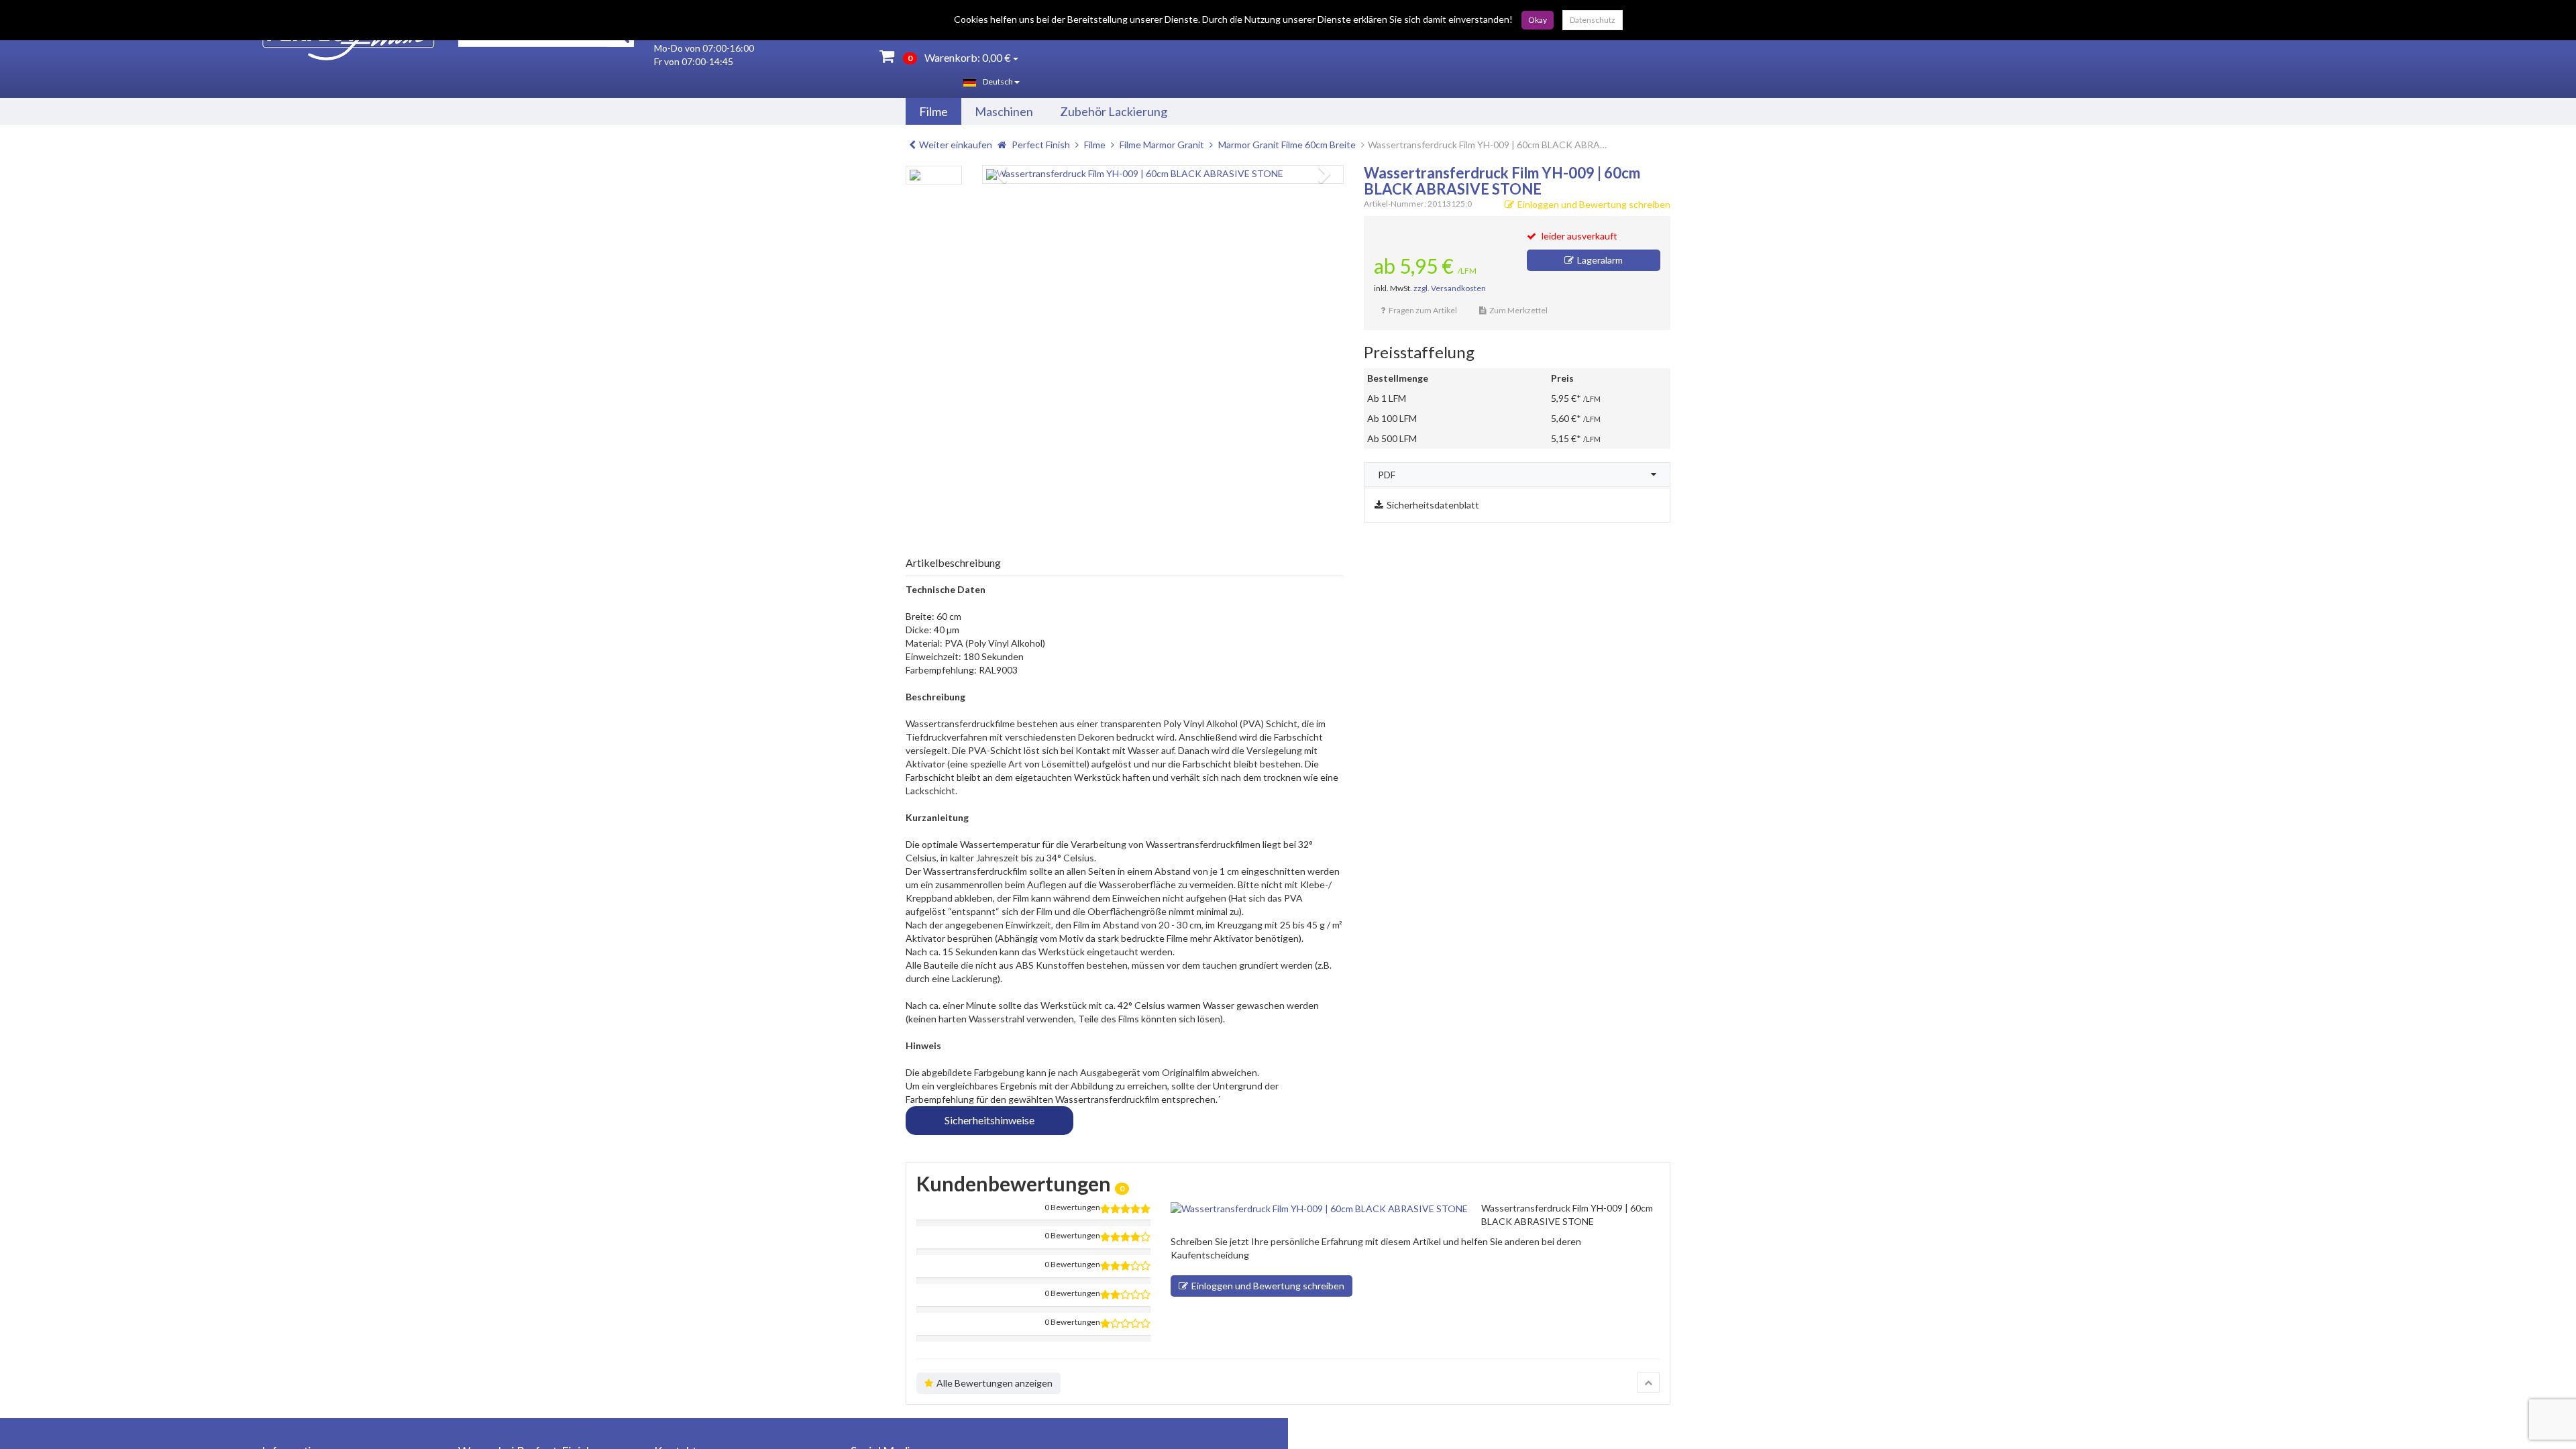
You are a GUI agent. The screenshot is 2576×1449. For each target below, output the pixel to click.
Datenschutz (1593, 20)
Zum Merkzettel (1518, 310)
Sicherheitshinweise (989, 1120)
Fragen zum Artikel (1423, 310)
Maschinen (1004, 111)
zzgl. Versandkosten (1450, 288)
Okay (1538, 20)
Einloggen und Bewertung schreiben (1594, 204)
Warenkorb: (959, 57)
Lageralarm (1600, 260)
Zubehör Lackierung (1114, 111)
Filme (933, 111)
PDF (1387, 475)
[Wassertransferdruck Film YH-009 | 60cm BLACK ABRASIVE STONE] (1163, 174)
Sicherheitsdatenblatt (1433, 505)
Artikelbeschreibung (953, 562)
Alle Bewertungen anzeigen (995, 1383)
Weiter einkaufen (956, 145)
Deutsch (999, 82)
